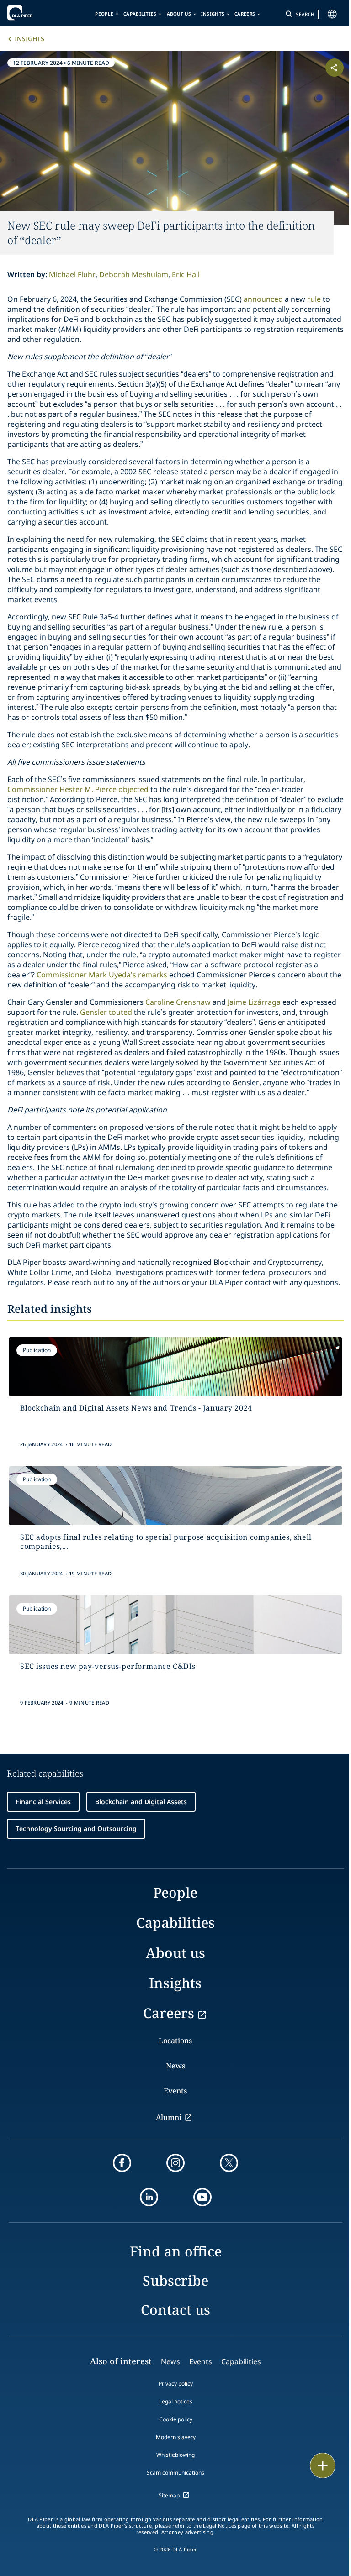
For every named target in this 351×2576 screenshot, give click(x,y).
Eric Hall (186, 274)
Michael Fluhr (72, 274)
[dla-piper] (35, 13)
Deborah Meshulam (134, 274)
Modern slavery (176, 2437)
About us (179, 14)
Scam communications (175, 2473)
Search (305, 14)
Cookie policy (176, 2419)
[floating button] (323, 2466)
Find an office (176, 2251)
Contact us (175, 2310)
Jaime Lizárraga (254, 1002)
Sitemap (169, 2495)
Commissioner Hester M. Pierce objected (78, 789)
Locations (175, 2041)
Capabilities (140, 14)
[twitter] (229, 2163)
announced (264, 299)
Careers (245, 14)
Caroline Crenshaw (177, 1002)
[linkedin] (149, 2197)
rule (315, 299)
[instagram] (175, 2163)
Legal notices (176, 2401)
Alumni (169, 2117)
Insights (213, 14)
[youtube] (202, 2197)
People (104, 14)
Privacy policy (176, 2384)
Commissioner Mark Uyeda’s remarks (102, 975)
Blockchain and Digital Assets (141, 1802)
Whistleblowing (175, 2455)
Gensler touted (106, 1012)
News (175, 2066)
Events (175, 2091)
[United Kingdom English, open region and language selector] (332, 14)
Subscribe (175, 2280)
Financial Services (43, 1802)
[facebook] (122, 2163)
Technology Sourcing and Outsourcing (76, 1828)
